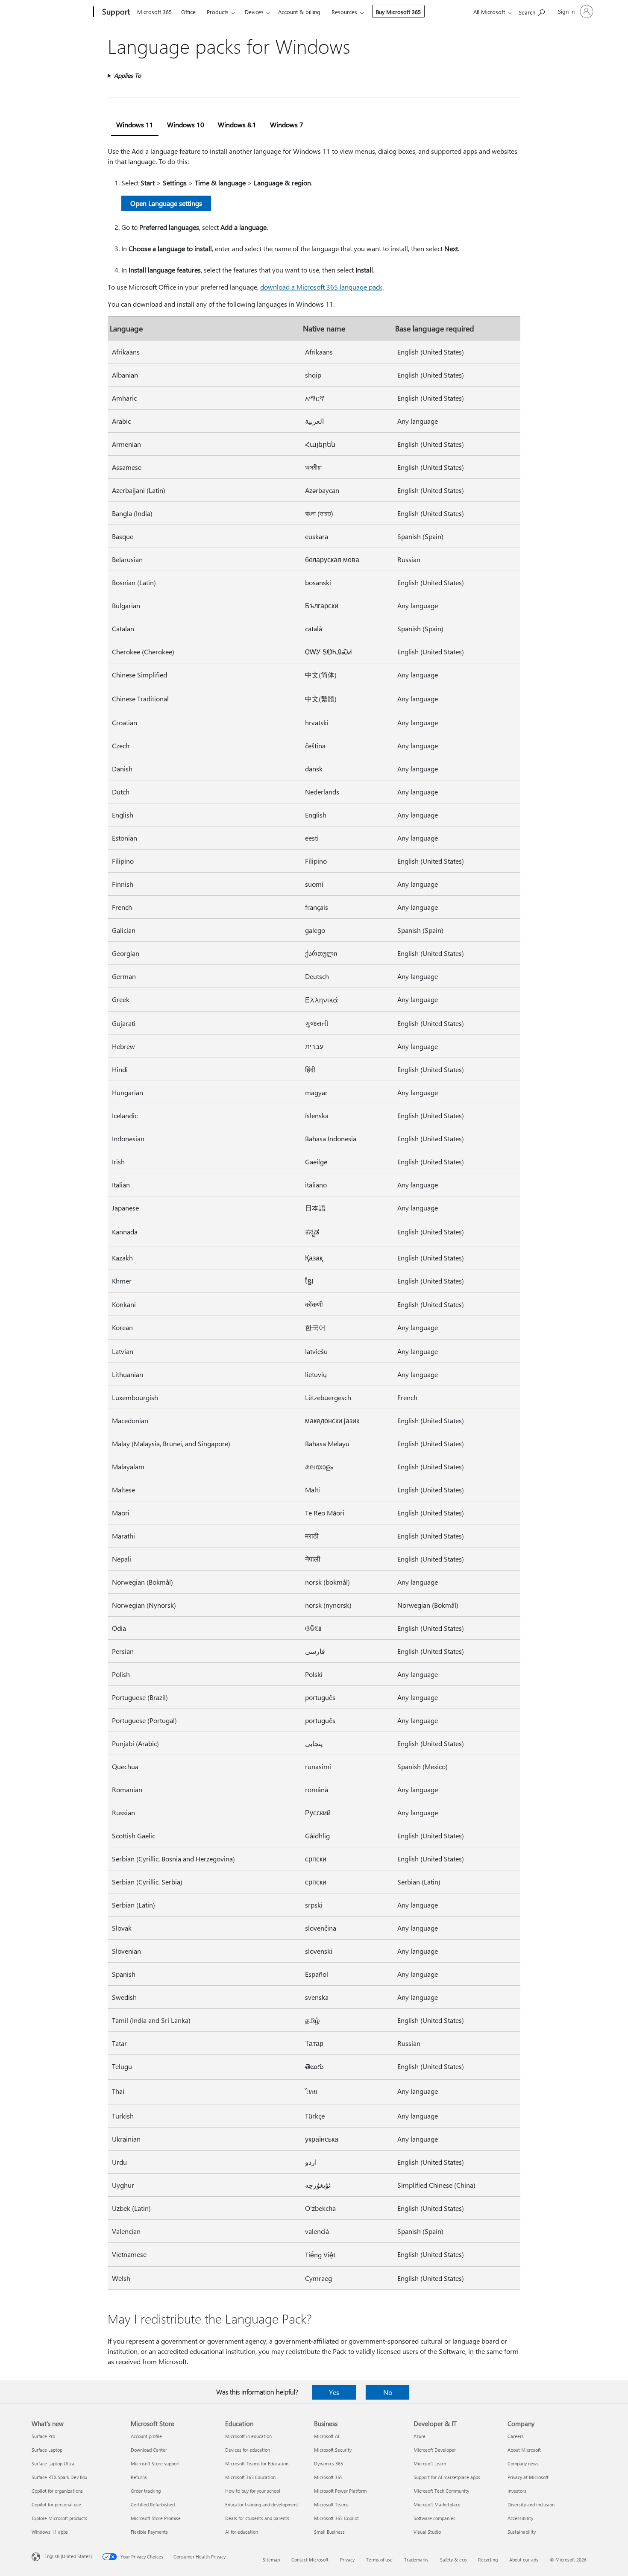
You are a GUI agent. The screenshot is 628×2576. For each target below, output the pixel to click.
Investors (517, 2491)
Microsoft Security (333, 2450)
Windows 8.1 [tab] (237, 125)
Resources (344, 12)
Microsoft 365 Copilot (336, 2518)
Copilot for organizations (57, 2491)
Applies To (128, 75)
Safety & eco (453, 2560)
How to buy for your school (253, 2491)
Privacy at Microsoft (528, 2477)
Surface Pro (43, 2436)
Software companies (434, 2518)
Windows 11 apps (50, 2532)
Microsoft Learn (430, 2463)
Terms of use (379, 2560)
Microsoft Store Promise (156, 2518)
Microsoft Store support (155, 2463)
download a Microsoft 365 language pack (321, 287)
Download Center (149, 2450)
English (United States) (68, 2556)
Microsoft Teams (331, 2504)
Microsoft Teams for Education (257, 2463)
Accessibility (520, 2518)
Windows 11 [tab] (135, 125)
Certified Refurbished (153, 2504)
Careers (516, 2436)
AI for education (242, 2532)
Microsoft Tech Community (441, 2491)
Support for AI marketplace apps (447, 2477)
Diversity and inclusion (531, 2504)
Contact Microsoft (310, 2560)
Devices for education (248, 2450)
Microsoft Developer (435, 2450)
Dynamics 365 (329, 2463)
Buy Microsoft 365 (398, 12)
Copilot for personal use (56, 2504)
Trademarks (416, 2560)
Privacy (347, 2560)
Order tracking (146, 2491)
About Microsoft (524, 2450)
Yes (334, 2392)
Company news (523, 2463)
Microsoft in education (248, 2436)
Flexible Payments (149, 2532)
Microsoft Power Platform (340, 2491)
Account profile (146, 2436)
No (388, 2392)
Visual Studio (427, 2532)
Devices (254, 12)
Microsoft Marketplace (437, 2504)
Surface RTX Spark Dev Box (59, 2477)
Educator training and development (262, 2504)
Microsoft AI (327, 2436)
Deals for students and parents (257, 2518)
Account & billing (299, 12)
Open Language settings (166, 203)
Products (218, 12)
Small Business (329, 2532)
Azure (420, 2436)
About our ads (524, 2560)
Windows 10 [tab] (186, 125)
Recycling (488, 2560)
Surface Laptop (47, 2450)
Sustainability (522, 2532)
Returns (139, 2477)
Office (188, 12)
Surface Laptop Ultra (53, 2463)
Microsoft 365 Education (250, 2477)
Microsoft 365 (154, 12)
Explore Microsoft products (59, 2518)
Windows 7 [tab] (287, 125)
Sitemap (271, 2560)
